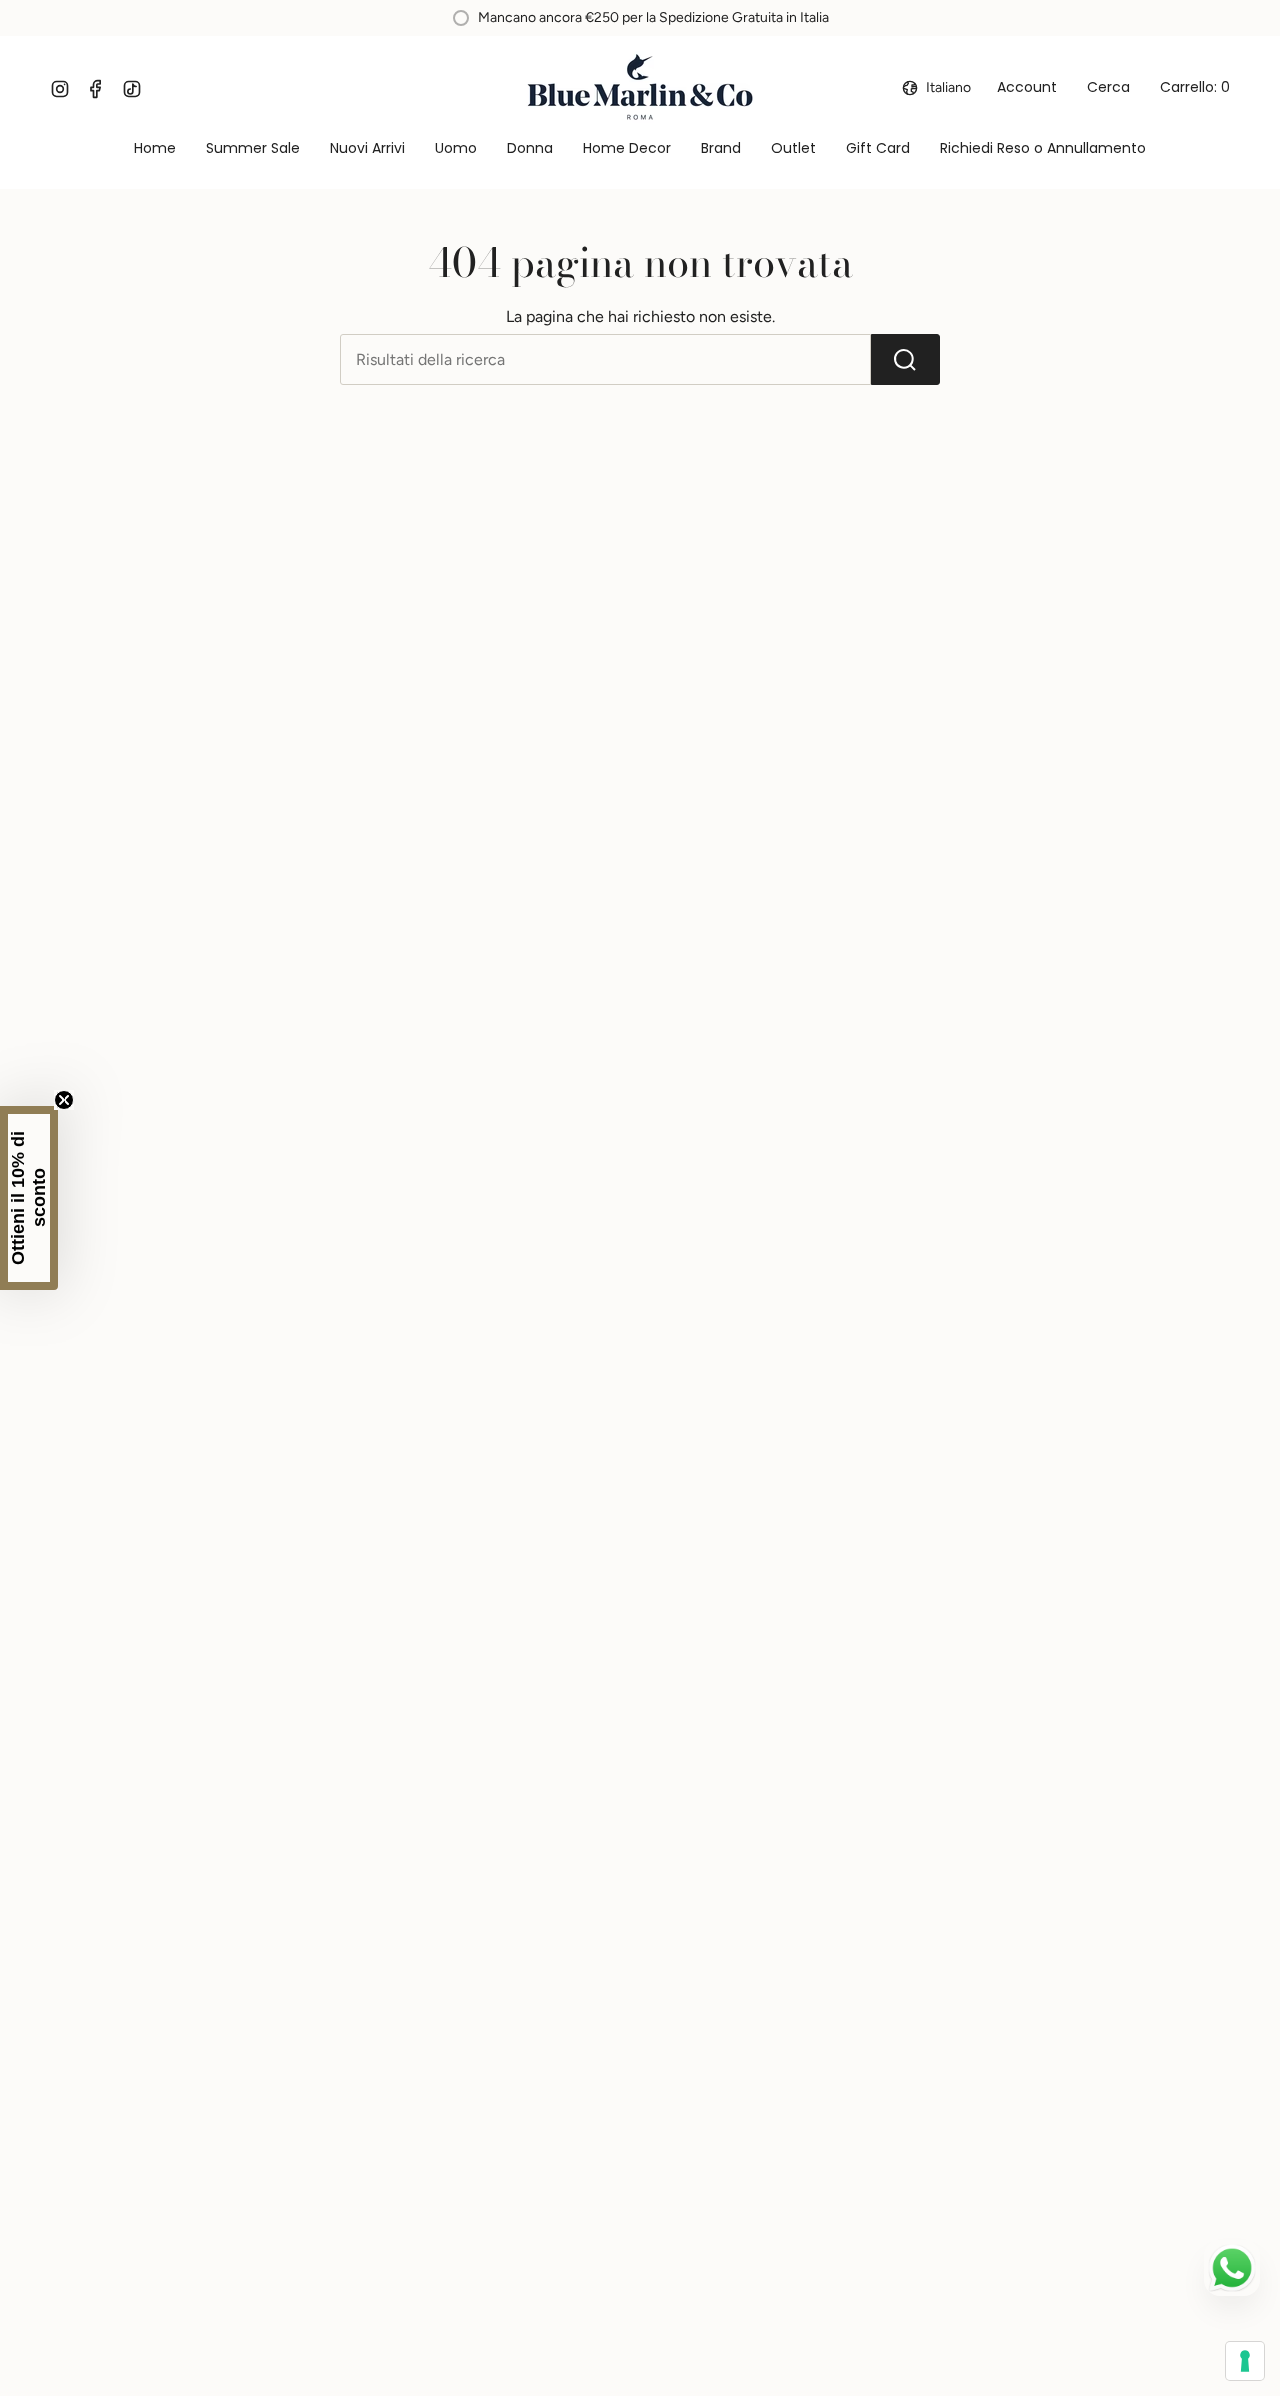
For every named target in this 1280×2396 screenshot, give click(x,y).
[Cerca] (905, 359)
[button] (456, 149)
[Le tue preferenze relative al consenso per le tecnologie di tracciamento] (1245, 2361)
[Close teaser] (64, 1100)
